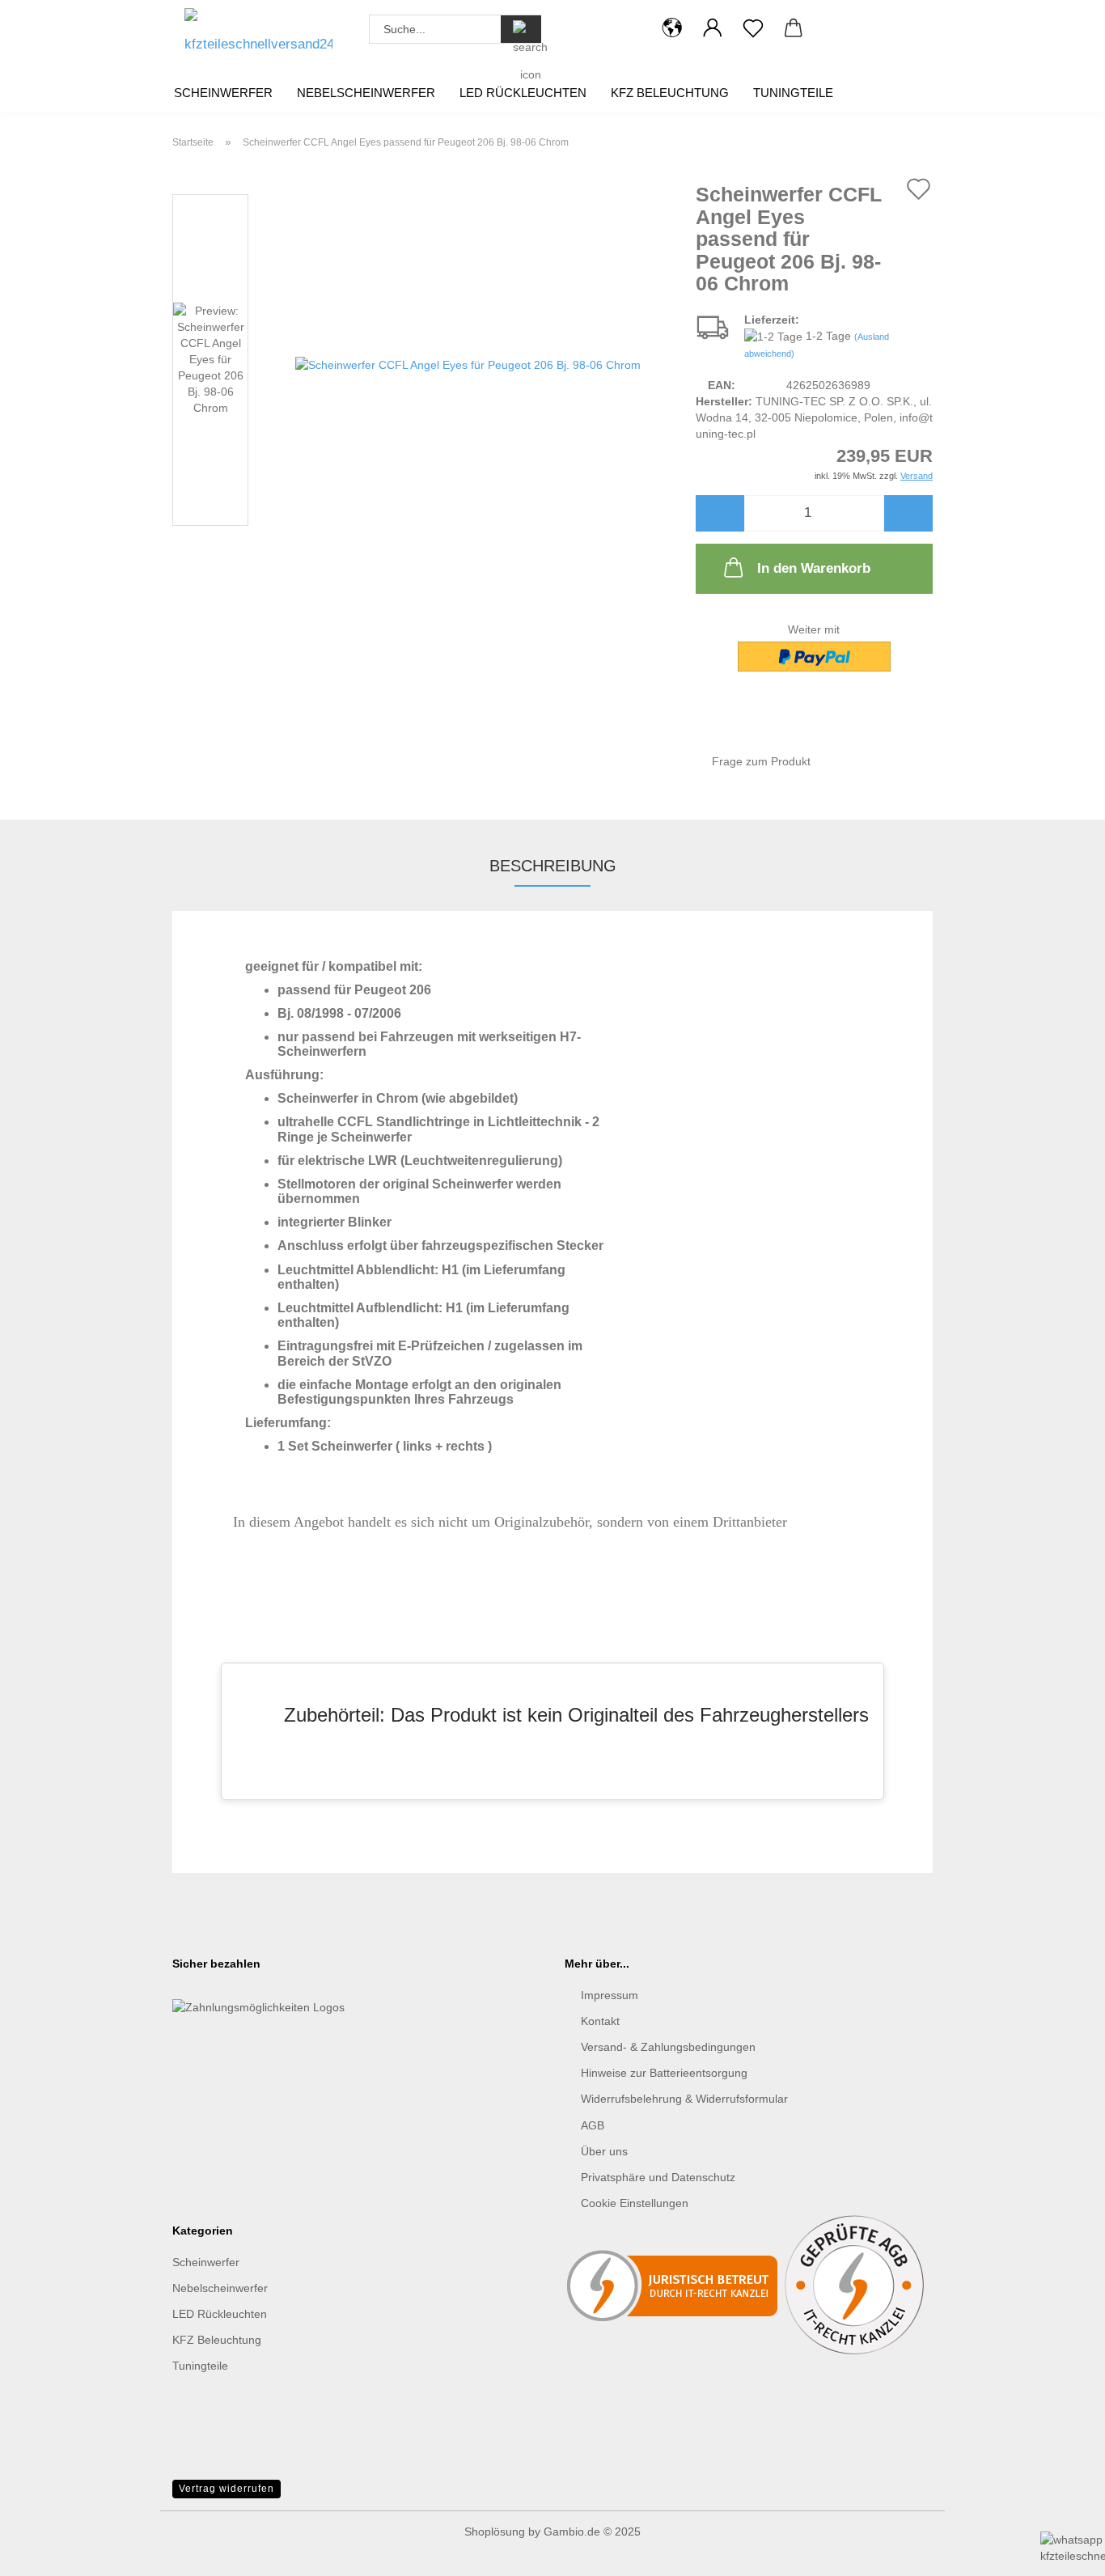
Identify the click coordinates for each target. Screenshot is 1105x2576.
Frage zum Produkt (761, 761)
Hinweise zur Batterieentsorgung (664, 2073)
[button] (672, 28)
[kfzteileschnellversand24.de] (258, 36)
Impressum (610, 1995)
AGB (593, 2125)
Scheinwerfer (223, 93)
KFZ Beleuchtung (670, 93)
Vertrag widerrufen (227, 2489)
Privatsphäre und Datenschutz (658, 2177)
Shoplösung (495, 2532)
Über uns (604, 2151)
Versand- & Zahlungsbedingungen (668, 2047)
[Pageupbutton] (44, 2487)
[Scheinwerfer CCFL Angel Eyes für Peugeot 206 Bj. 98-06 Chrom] (468, 363)
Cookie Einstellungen (635, 2203)
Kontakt (600, 2021)
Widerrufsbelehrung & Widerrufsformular (684, 2099)
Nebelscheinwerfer (366, 93)
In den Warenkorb (814, 568)
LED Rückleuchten (523, 93)
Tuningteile (793, 93)
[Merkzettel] (753, 28)
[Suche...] (521, 29)
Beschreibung (553, 866)
